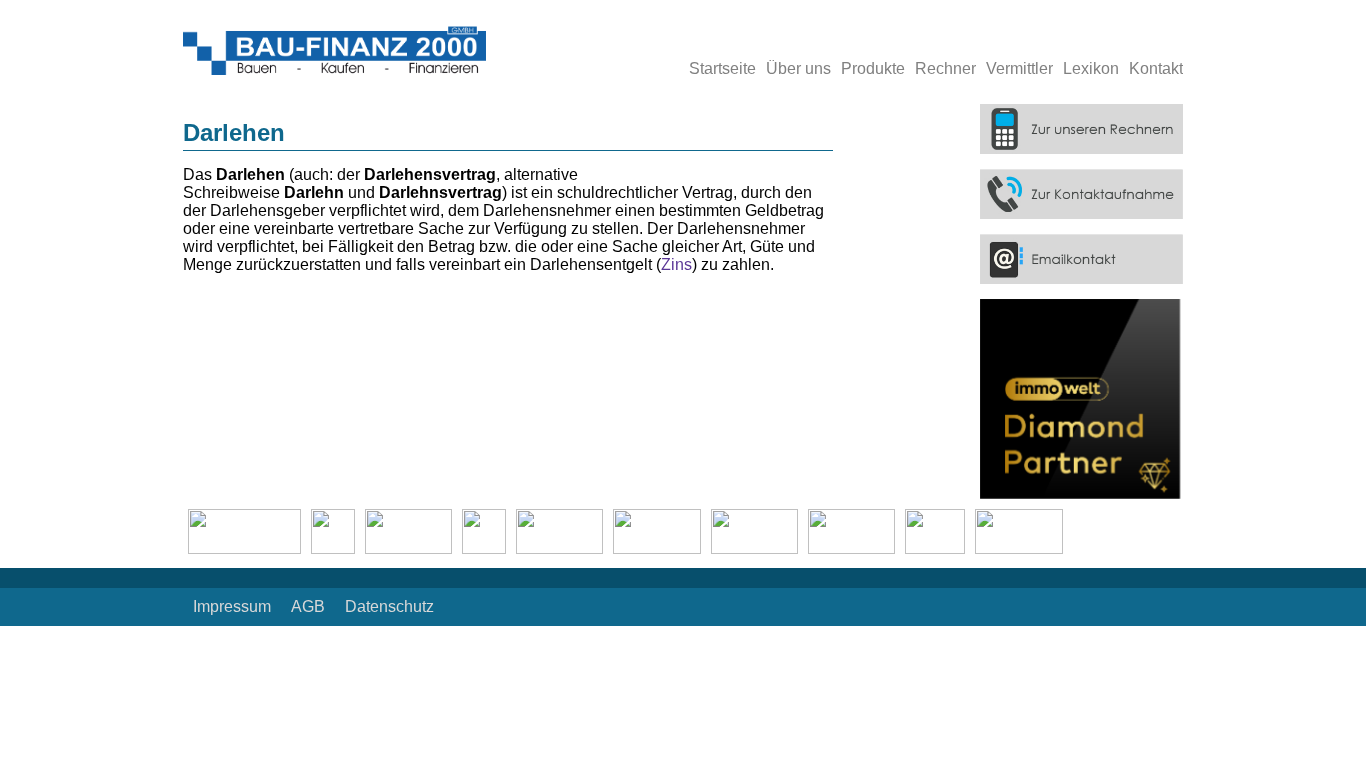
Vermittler (1019, 68)
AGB (308, 606)
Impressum (232, 606)
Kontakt (1156, 68)
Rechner (945, 68)
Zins (676, 264)
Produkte (873, 68)
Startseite (722, 68)
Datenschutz (389, 606)
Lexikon (1091, 68)
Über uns (798, 68)
